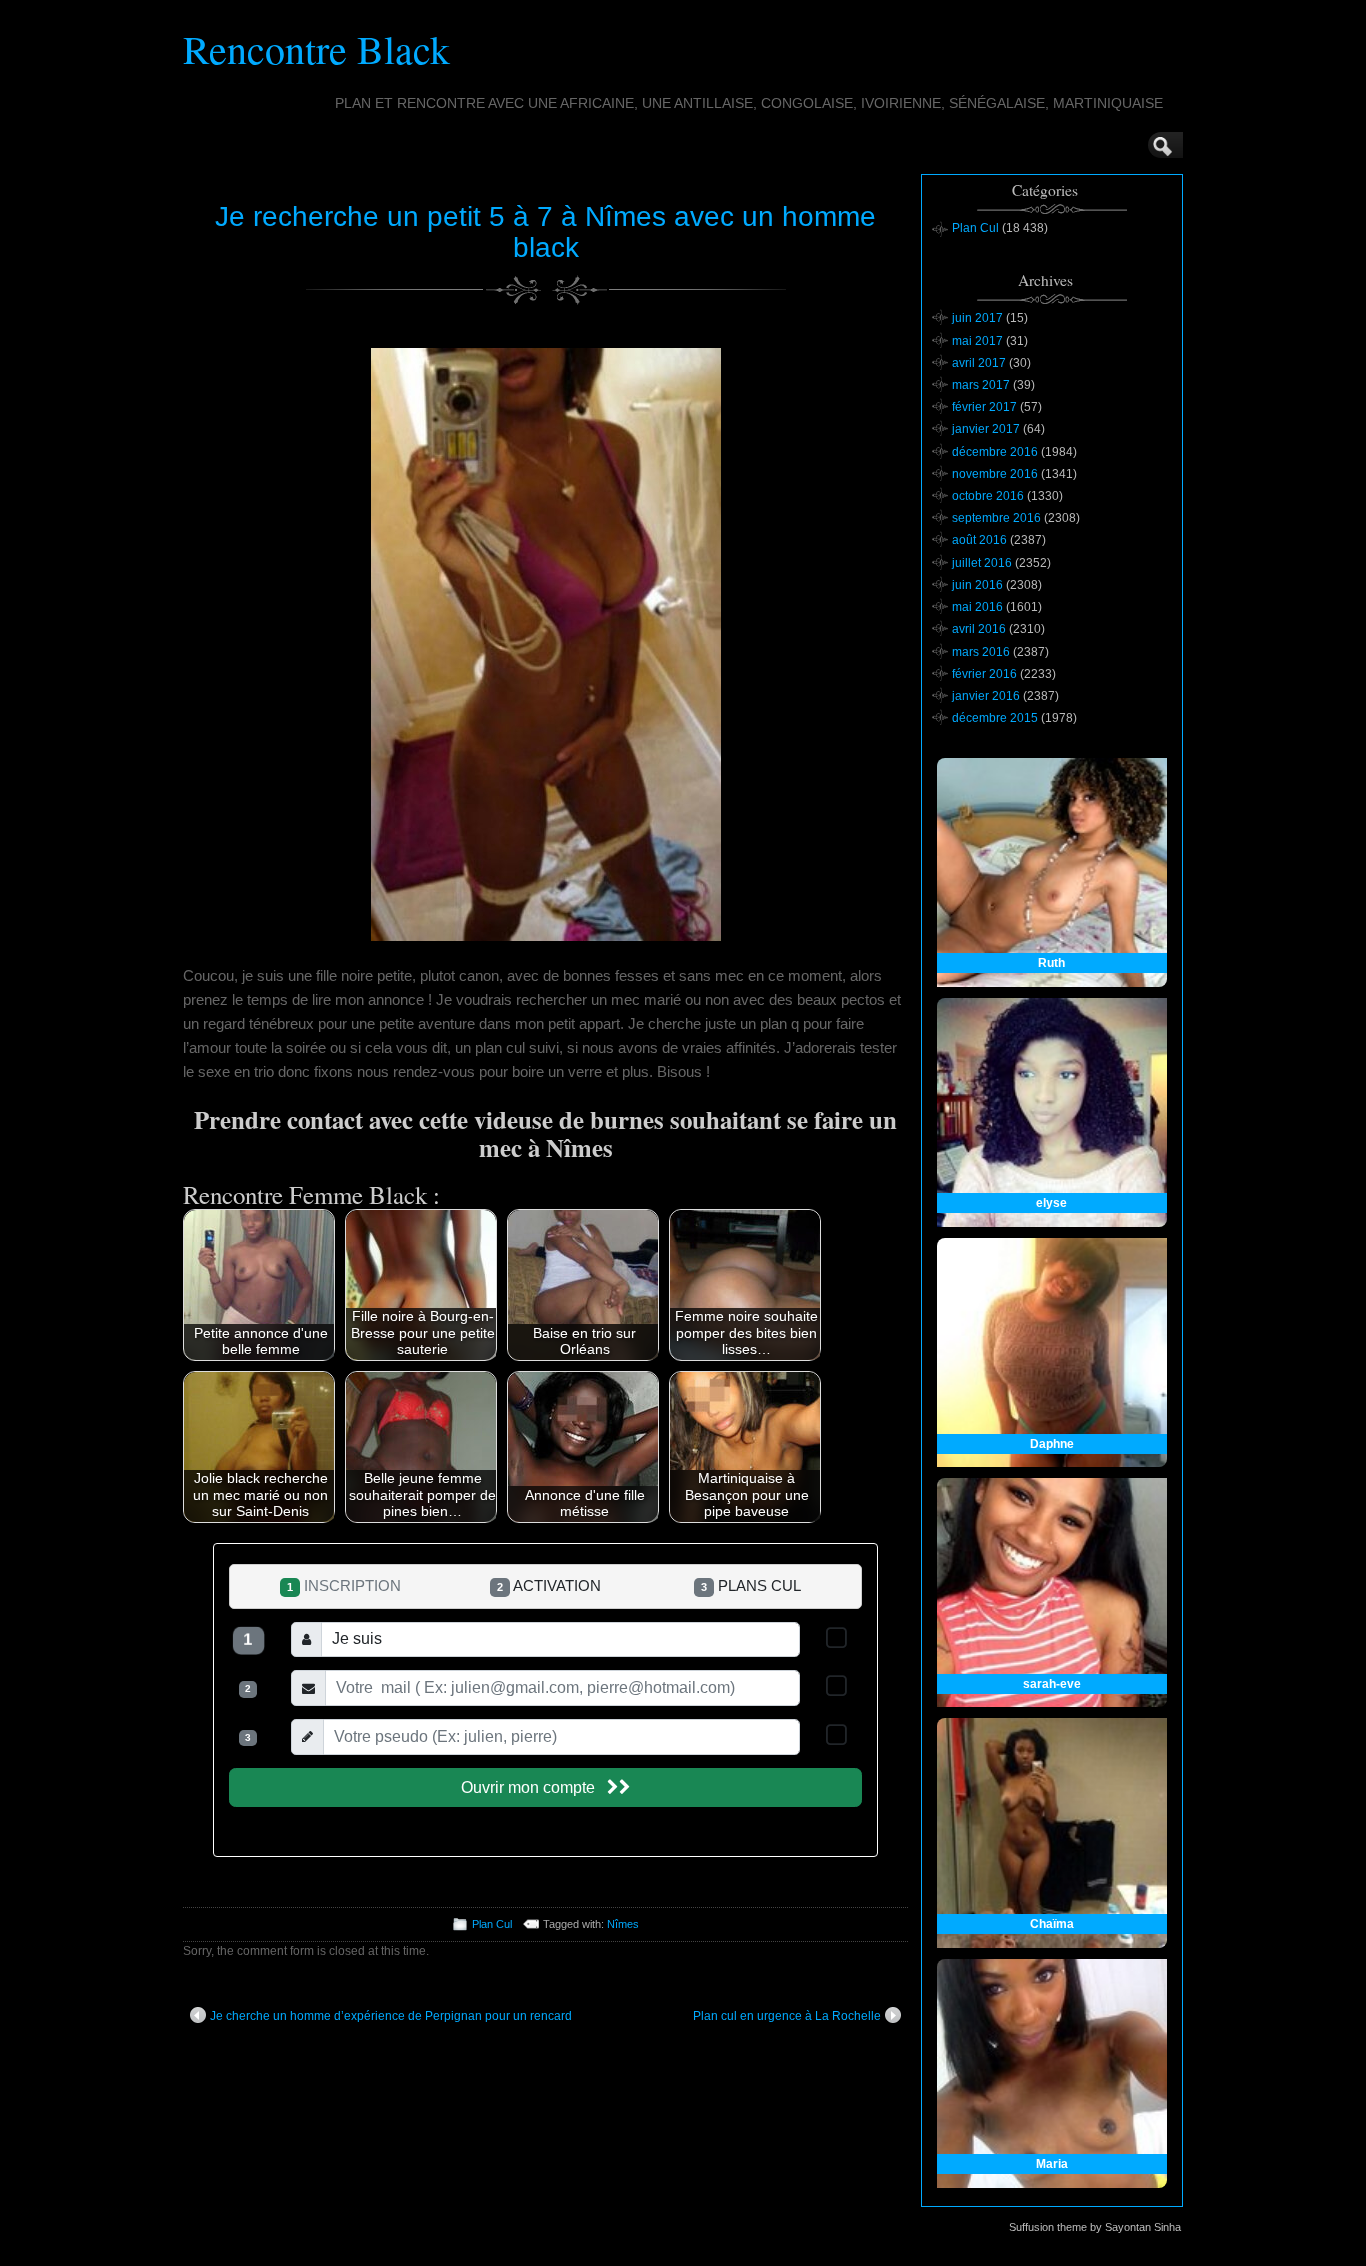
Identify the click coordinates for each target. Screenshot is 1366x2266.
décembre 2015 (995, 718)
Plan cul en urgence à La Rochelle (787, 2016)
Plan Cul (492, 1924)
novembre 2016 (995, 474)
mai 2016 (977, 607)
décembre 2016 (995, 452)
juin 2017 (977, 318)
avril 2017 (979, 363)
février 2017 (984, 407)
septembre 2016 (996, 518)
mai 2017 (977, 341)
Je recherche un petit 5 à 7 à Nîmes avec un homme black (545, 232)
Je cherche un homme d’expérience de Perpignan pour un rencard (391, 2016)
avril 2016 (979, 629)
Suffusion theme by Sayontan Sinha (1095, 2227)
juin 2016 (977, 585)
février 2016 (984, 674)
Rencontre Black (316, 48)
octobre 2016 (988, 496)
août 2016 (979, 540)
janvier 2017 (986, 429)
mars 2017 (981, 385)
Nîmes (623, 1924)
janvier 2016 (986, 696)
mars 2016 (981, 652)
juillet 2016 (982, 563)
